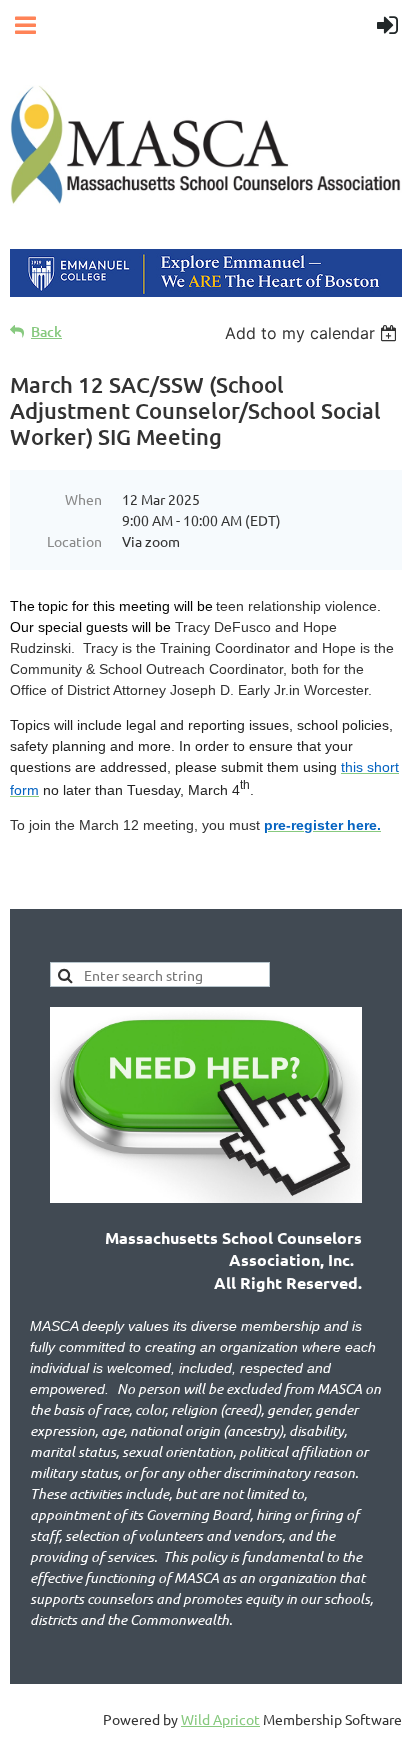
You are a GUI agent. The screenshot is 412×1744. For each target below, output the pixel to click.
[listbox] (313, 333)
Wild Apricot (220, 1719)
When (83, 499)
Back (46, 331)
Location (74, 541)
